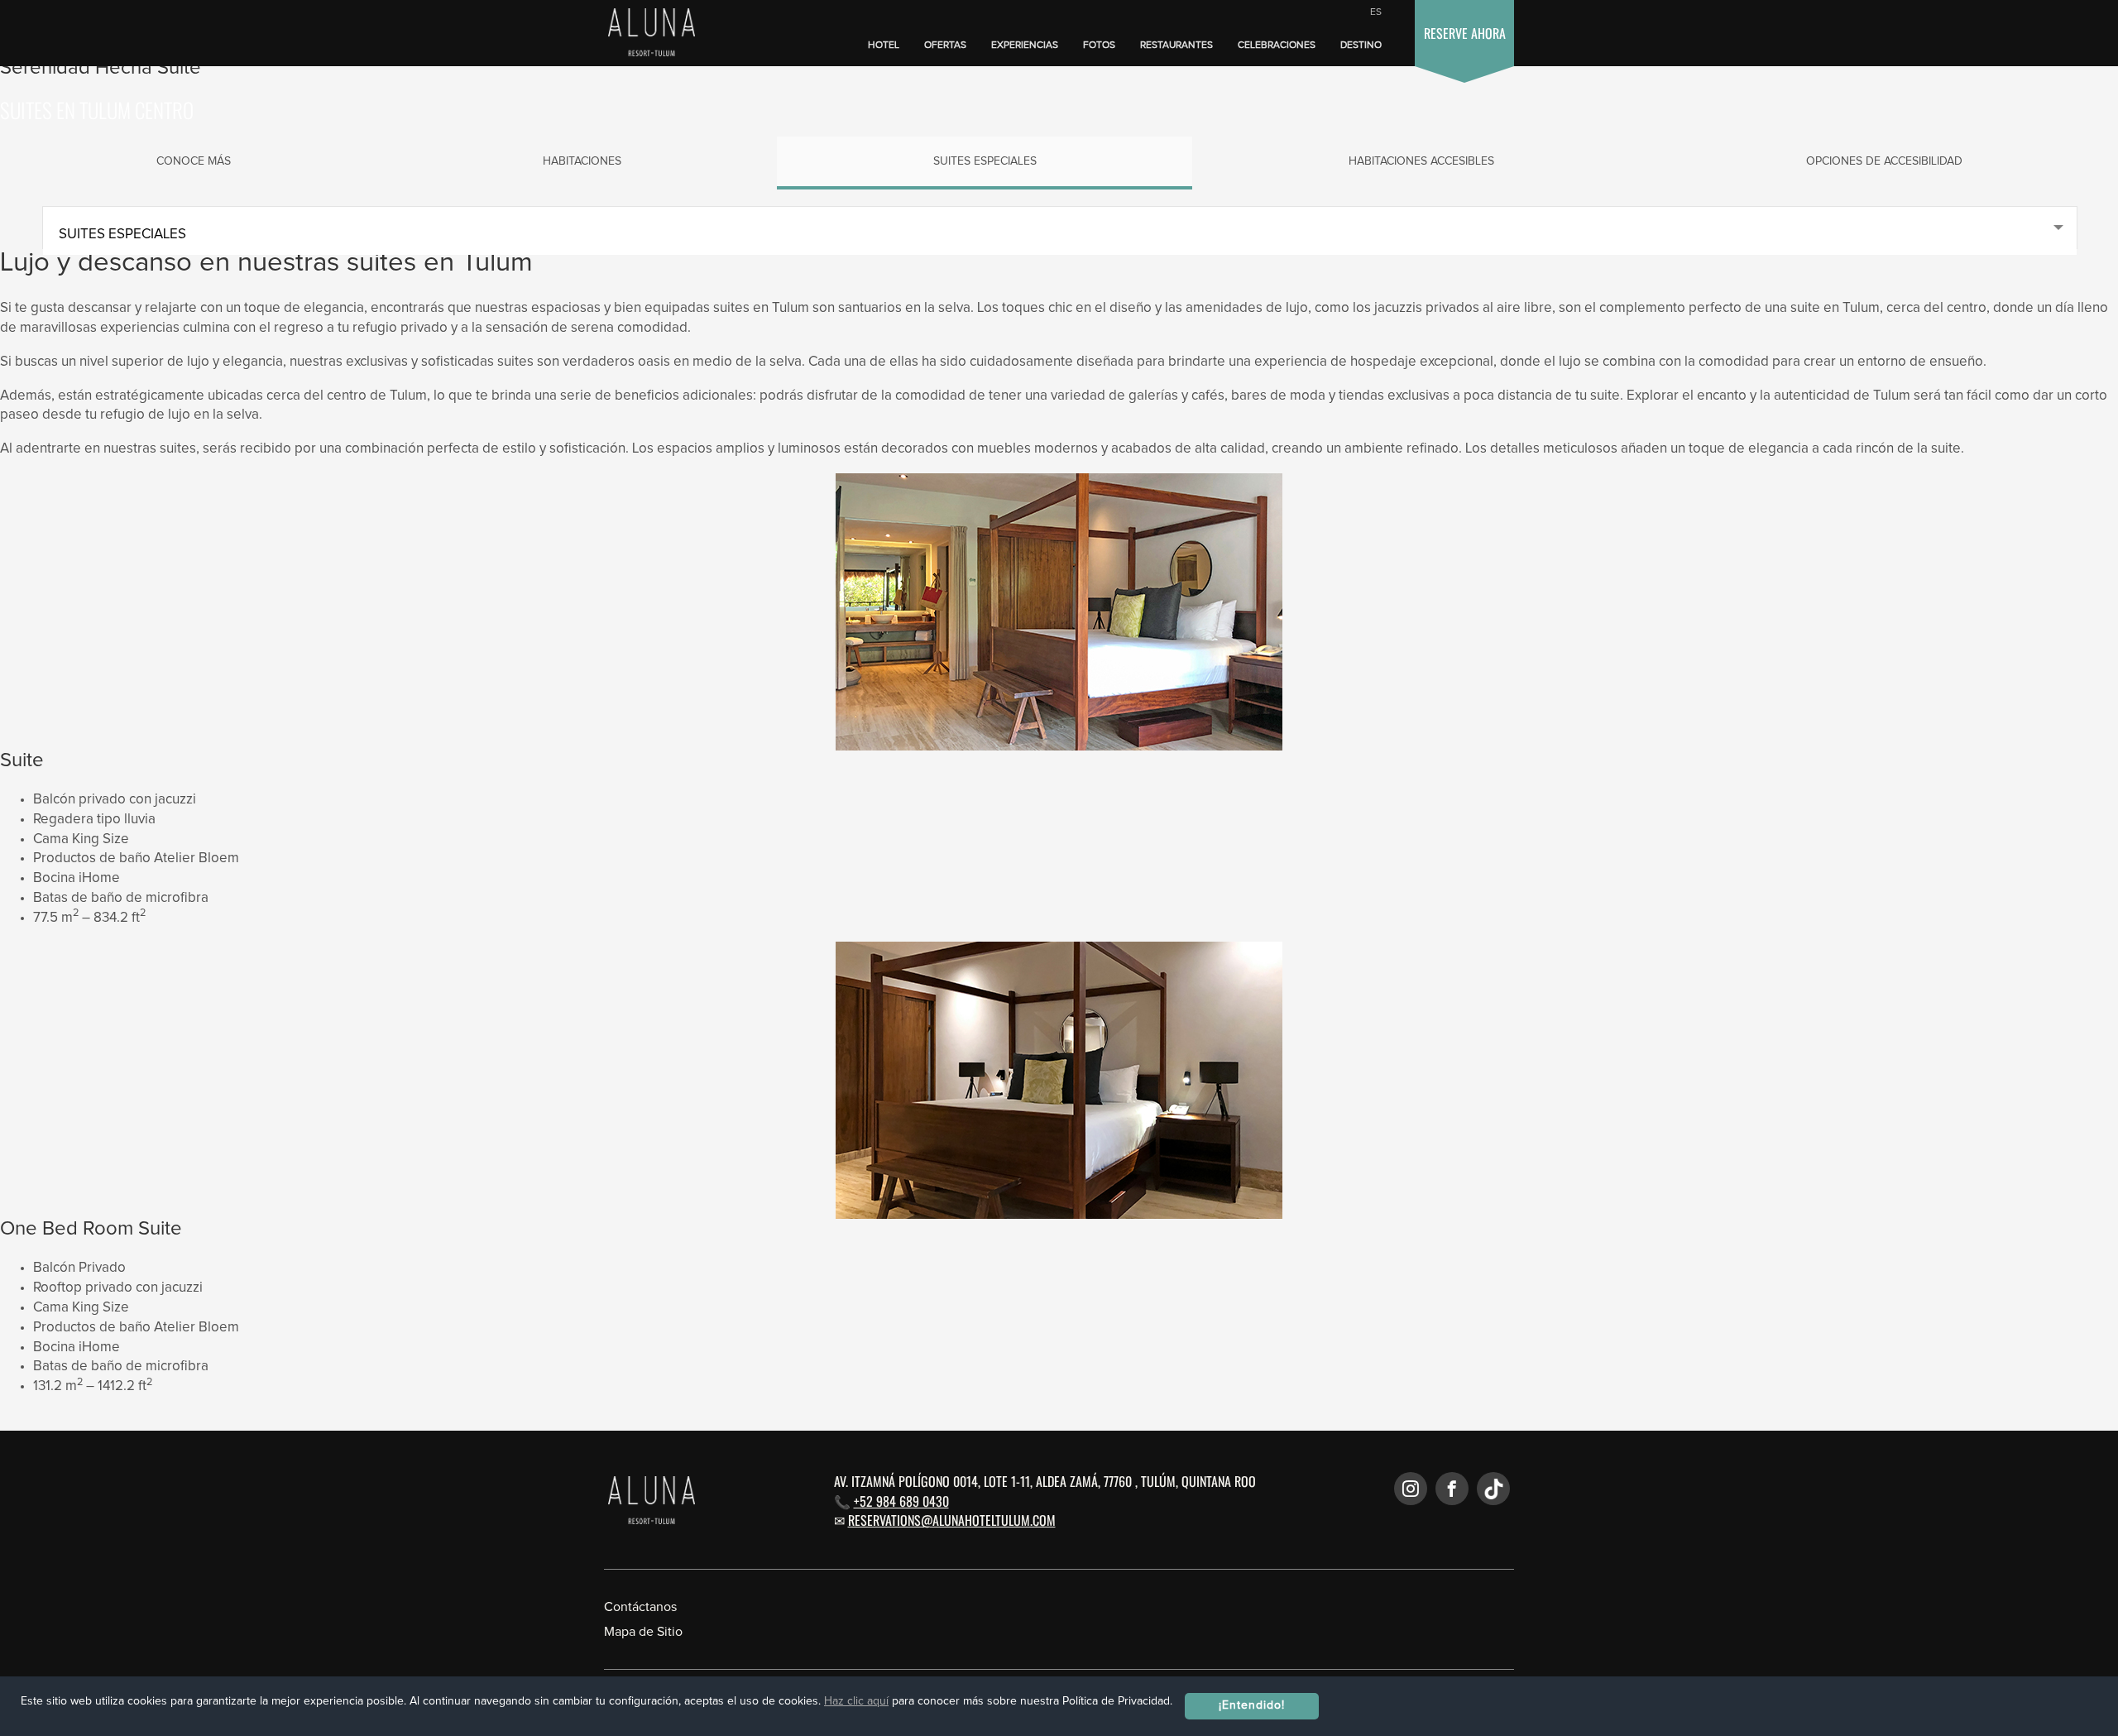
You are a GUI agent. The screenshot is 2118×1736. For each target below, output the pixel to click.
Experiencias (1025, 46)
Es (1376, 12)
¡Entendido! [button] (1252, 1705)
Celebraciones (1277, 46)
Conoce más (194, 161)
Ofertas (945, 46)
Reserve (1465, 33)
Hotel (884, 46)
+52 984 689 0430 (901, 1501)
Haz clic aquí (856, 1701)
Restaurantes (1176, 46)
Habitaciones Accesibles (1421, 161)
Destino (1361, 46)
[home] (647, 34)
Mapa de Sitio (643, 1632)
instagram (1411, 1489)
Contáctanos (640, 1607)
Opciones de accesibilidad (1884, 161)
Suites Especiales (985, 161)
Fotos (1099, 46)
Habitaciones (582, 161)
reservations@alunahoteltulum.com (952, 1520)
